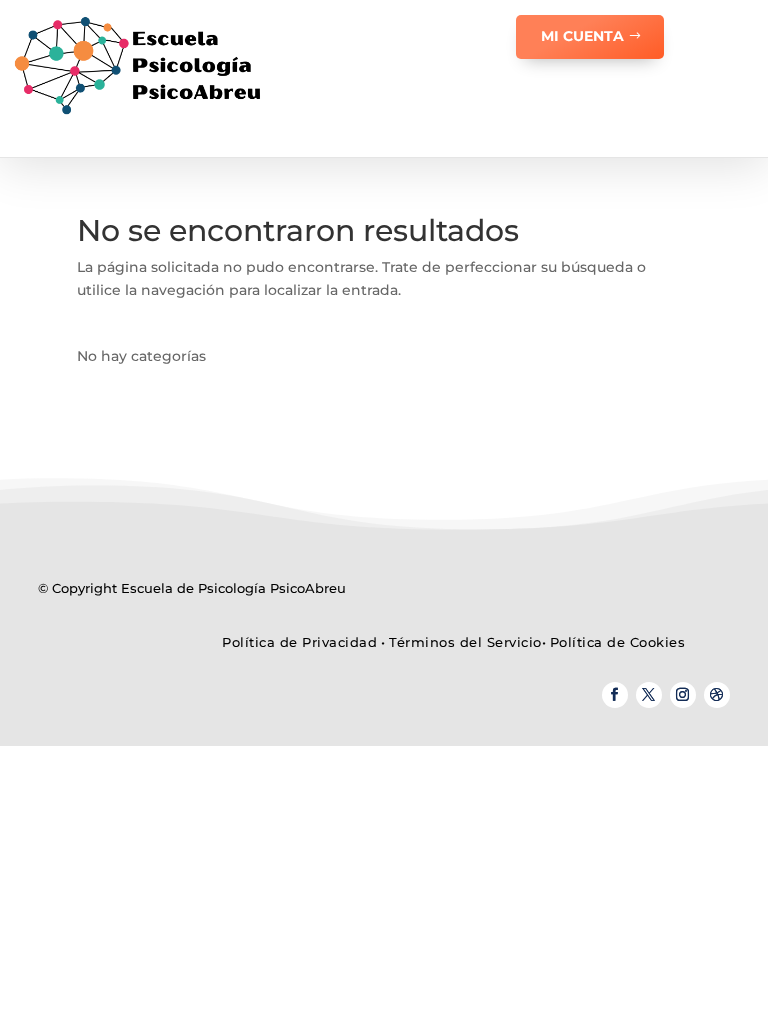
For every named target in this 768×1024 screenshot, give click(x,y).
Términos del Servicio (465, 642)
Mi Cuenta (582, 36)
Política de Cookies (618, 642)
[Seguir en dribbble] (717, 695)
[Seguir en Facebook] (615, 695)
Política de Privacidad (299, 642)
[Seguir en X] (649, 695)
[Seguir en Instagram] (683, 695)
